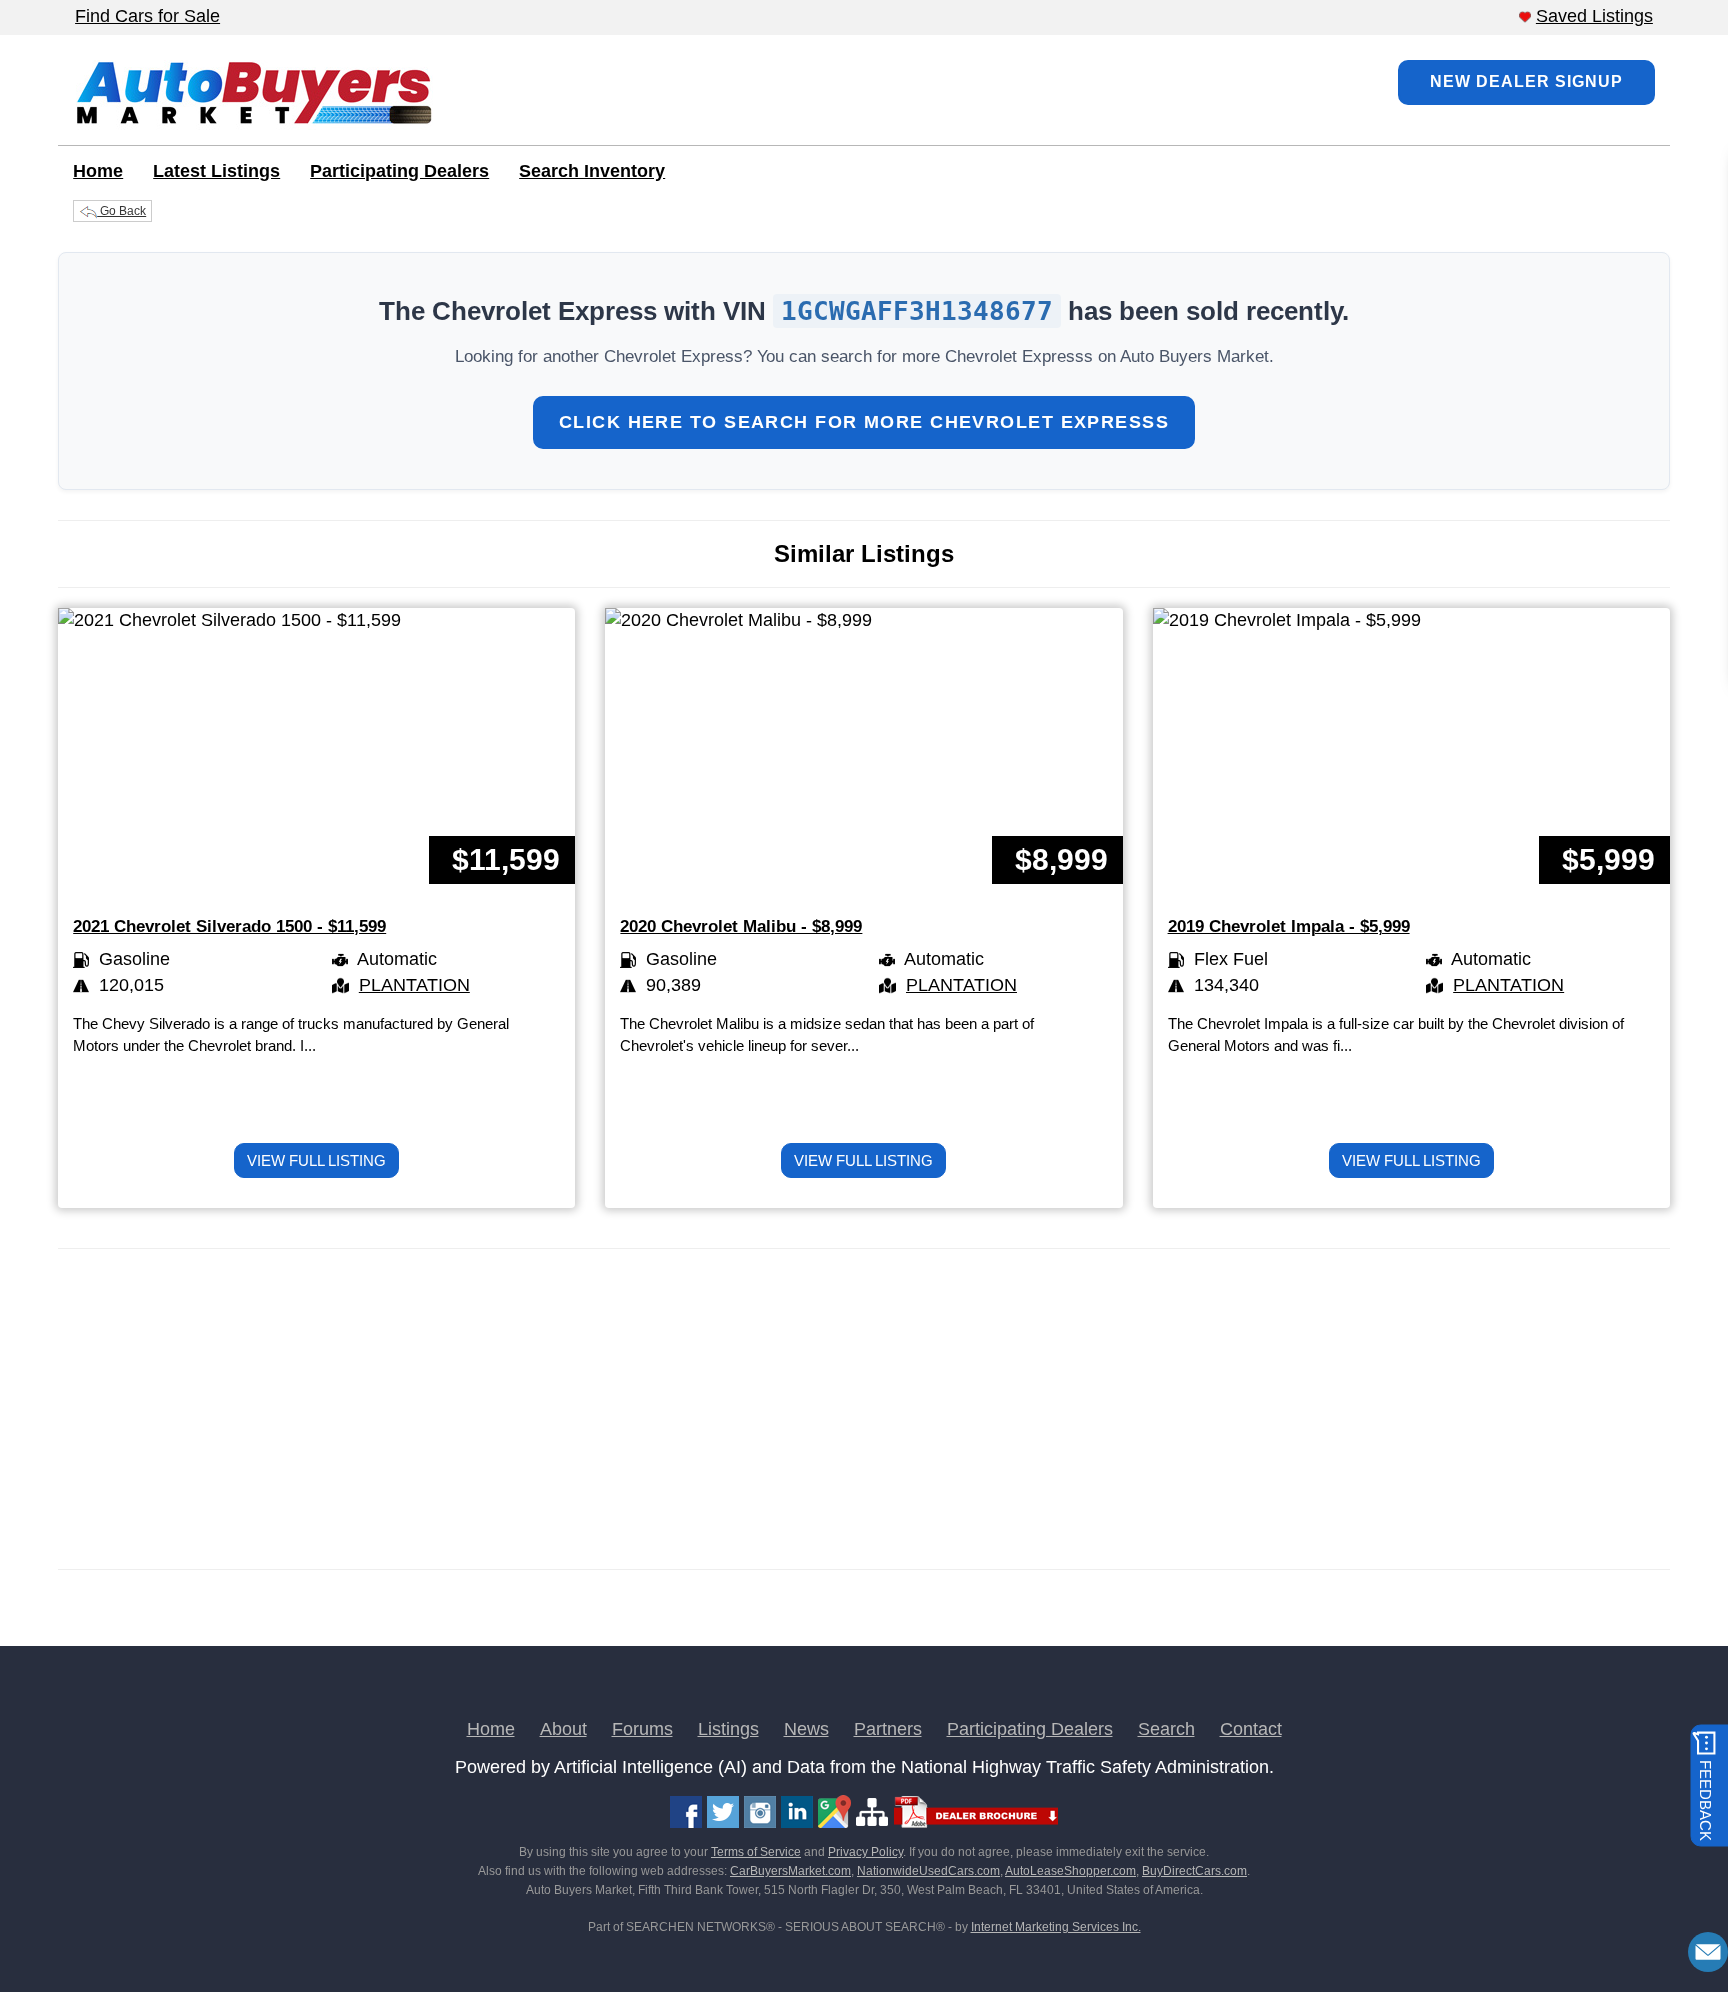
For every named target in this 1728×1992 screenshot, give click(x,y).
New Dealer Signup (1526, 81)
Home (98, 171)
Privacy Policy (865, 1852)
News (806, 1729)
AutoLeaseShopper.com (1070, 1871)
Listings (728, 1729)
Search (1166, 1729)
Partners (888, 1729)
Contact (1251, 1729)
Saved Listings (1594, 16)
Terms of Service (756, 1852)
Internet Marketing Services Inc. (1056, 1927)
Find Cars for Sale (147, 16)
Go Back (121, 211)
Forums (642, 1729)
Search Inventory (592, 171)
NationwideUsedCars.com (928, 1871)
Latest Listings (216, 171)
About (563, 1729)
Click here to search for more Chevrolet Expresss (864, 422)
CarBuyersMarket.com (790, 1871)
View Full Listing (316, 1160)
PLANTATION (414, 985)
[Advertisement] (658, 1409)
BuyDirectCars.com (1194, 1871)
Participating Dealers (399, 171)
